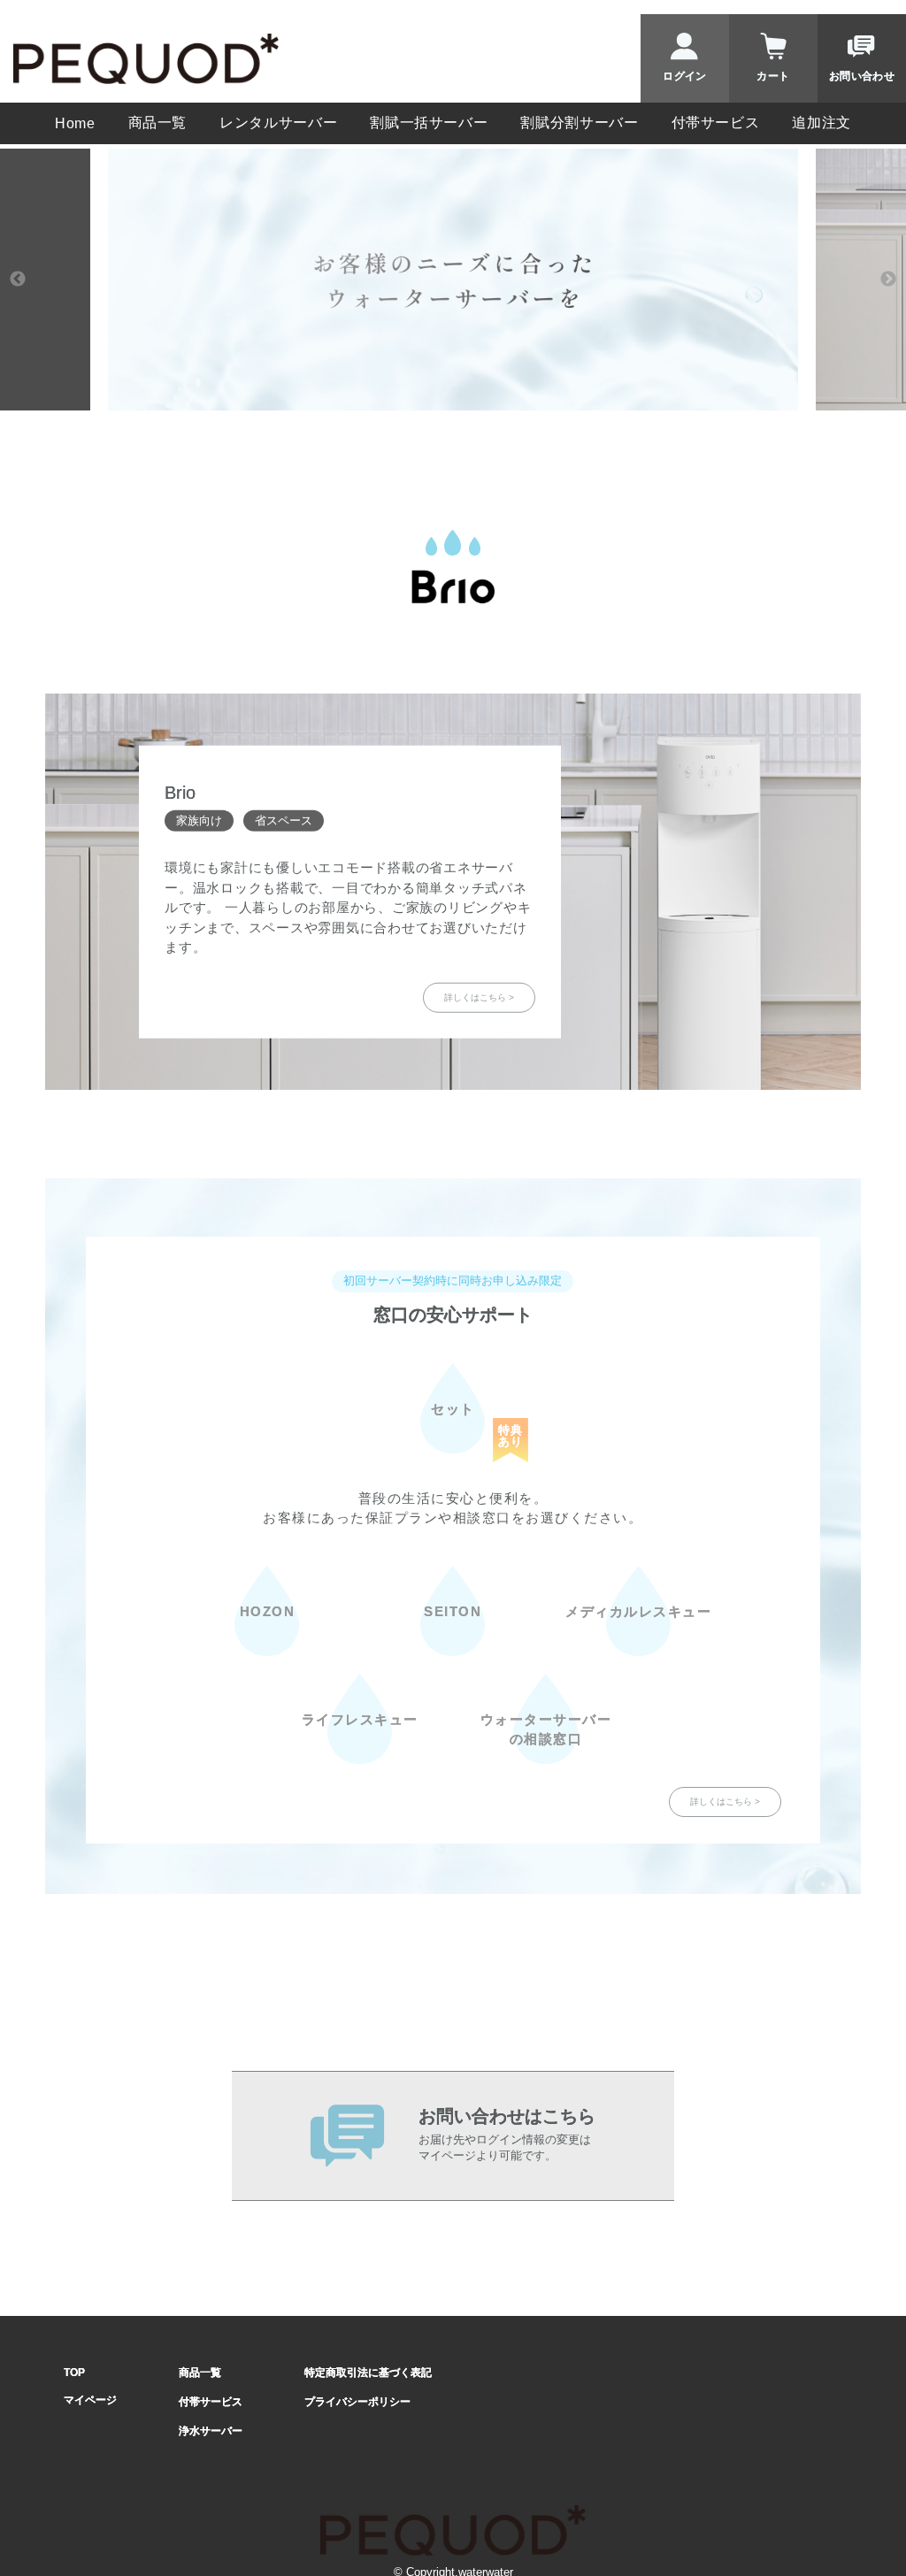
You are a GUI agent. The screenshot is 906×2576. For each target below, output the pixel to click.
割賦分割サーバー (579, 123)
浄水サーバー (211, 2431)
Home (75, 123)
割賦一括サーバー (429, 123)
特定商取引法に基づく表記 (368, 2373)
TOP (74, 2373)
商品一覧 (158, 123)
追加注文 (822, 123)
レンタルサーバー (278, 123)
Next (888, 280)
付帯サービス (716, 123)
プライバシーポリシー (357, 2402)
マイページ (90, 2400)
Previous (18, 280)
